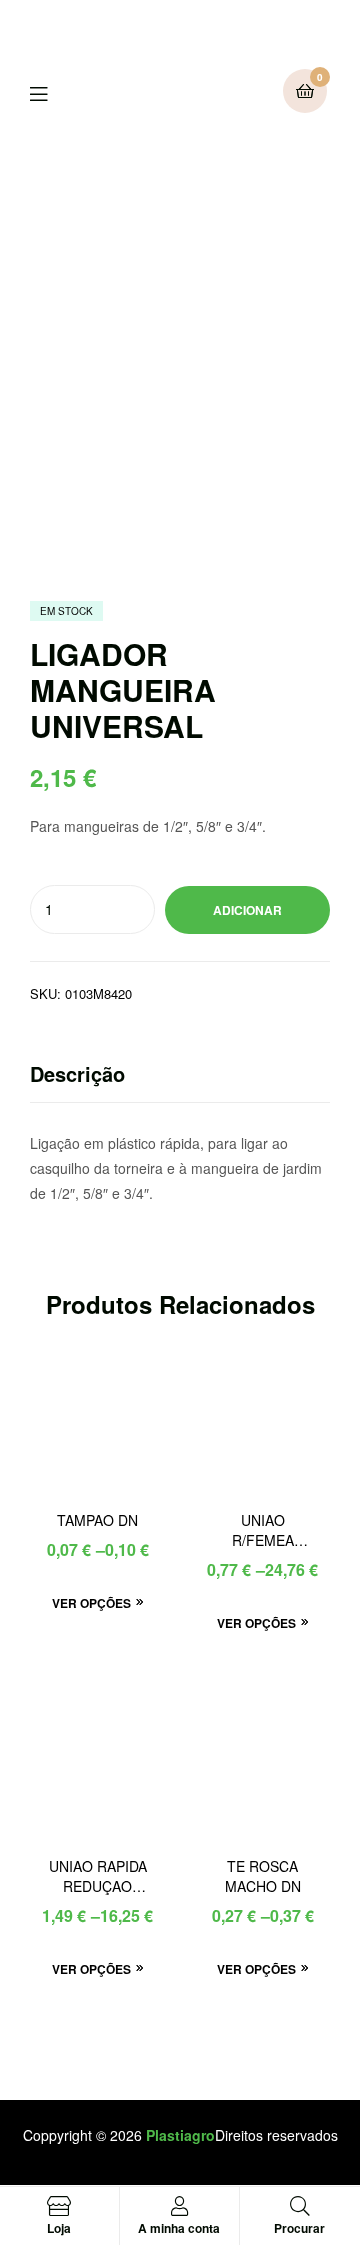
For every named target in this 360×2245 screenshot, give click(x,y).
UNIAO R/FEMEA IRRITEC (263, 1531)
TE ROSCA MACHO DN (263, 1876)
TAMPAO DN (97, 1520)
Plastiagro (180, 2135)
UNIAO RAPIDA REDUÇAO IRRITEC (98, 1877)
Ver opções (91, 1603)
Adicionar (247, 910)
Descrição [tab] (77, 1073)
